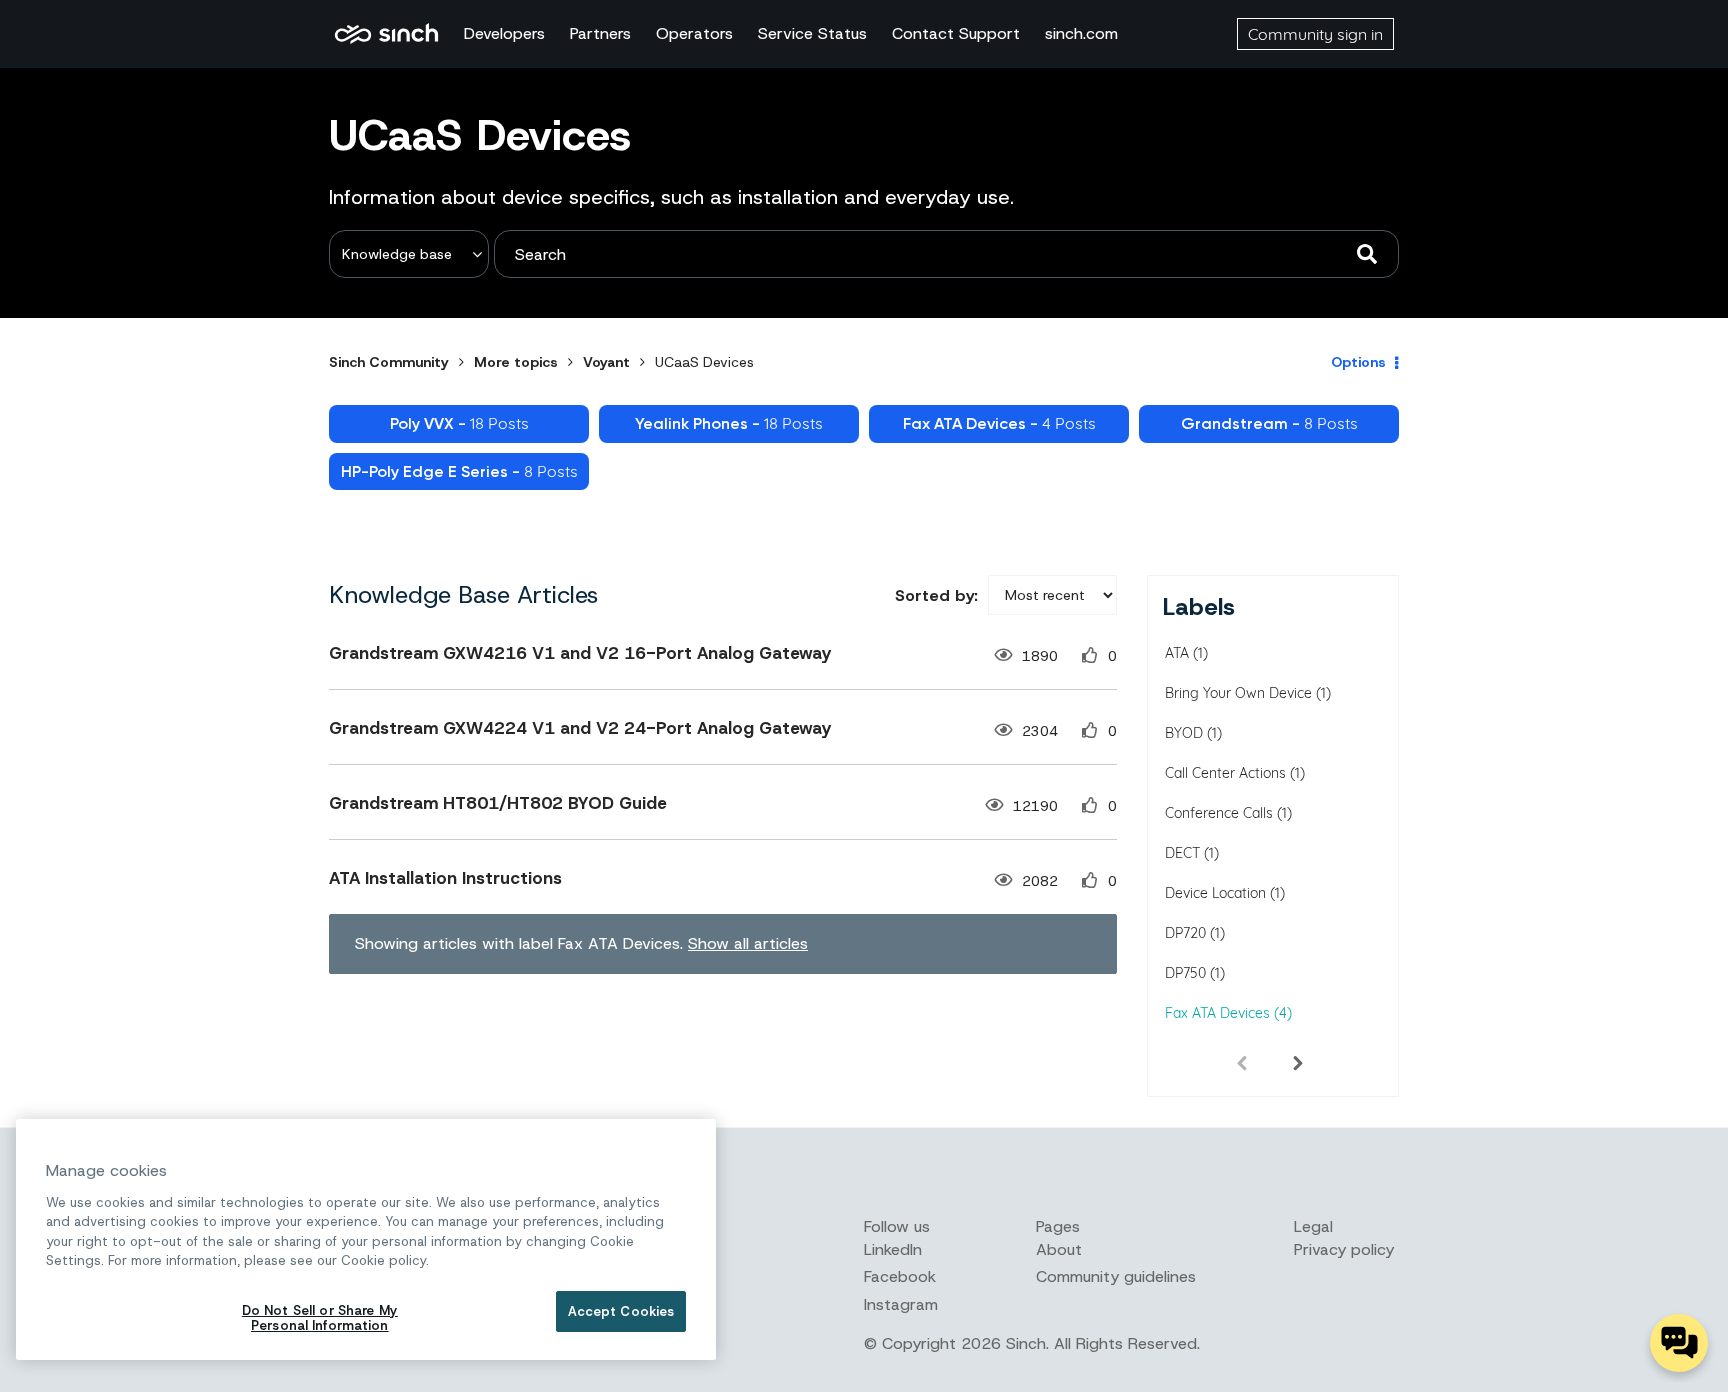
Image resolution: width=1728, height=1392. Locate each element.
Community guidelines (1116, 1276)
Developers (504, 33)
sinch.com (1081, 33)
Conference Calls (1219, 813)
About (1059, 1249)
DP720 (1185, 933)
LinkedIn (893, 1249)
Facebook (900, 1276)
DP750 (1185, 973)
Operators (694, 33)
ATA (1177, 653)
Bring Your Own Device (1238, 693)
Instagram (901, 1304)
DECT (1182, 853)
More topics (516, 362)
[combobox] (946, 254)
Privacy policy (1344, 1249)
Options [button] (1358, 362)
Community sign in (1315, 34)
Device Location (1215, 893)
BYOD (1184, 733)
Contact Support (956, 33)
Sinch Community (386, 34)
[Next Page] (1298, 1062)
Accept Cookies (621, 1311)
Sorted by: (936, 595)
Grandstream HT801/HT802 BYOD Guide (498, 803)
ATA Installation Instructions (445, 878)
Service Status (812, 33)
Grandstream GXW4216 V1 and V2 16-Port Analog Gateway (580, 653)
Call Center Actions (1225, 773)
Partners (600, 33)
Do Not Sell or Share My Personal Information (320, 1318)
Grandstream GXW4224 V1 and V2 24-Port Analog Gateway (580, 728)
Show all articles (748, 943)
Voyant (606, 362)
